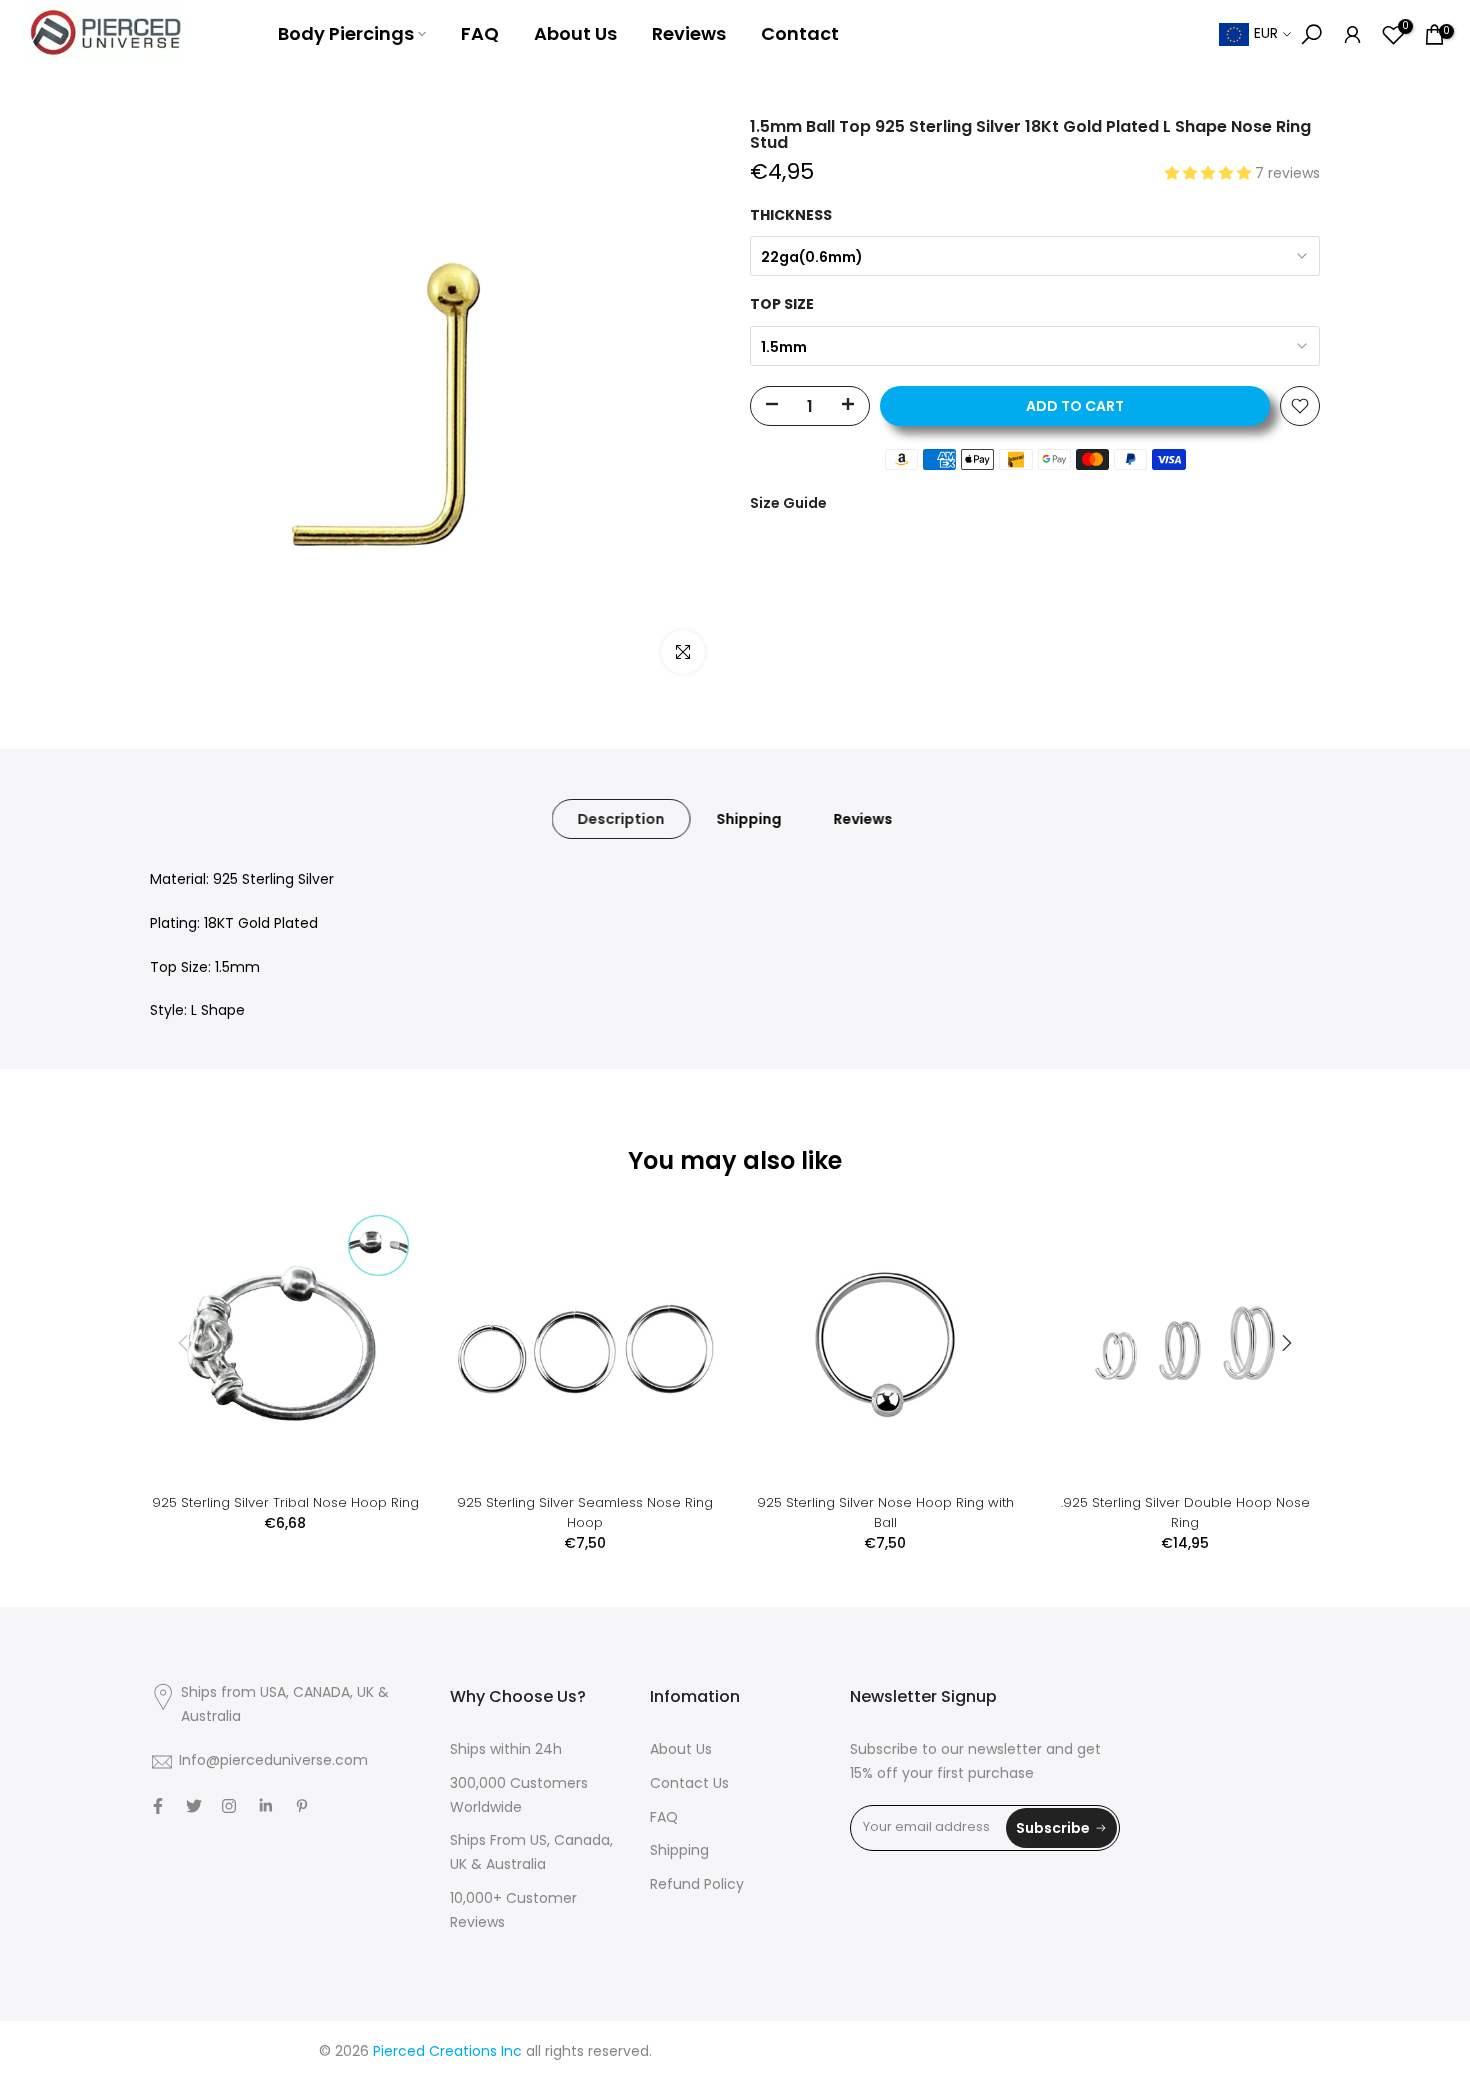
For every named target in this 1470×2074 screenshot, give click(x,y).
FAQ (480, 33)
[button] (1210, 174)
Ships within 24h (506, 1750)
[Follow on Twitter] (194, 1806)
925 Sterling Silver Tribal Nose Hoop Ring (285, 1502)
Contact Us (689, 1784)
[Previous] (185, 1343)
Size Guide (788, 503)
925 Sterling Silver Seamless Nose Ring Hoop (585, 1512)
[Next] (1285, 1343)
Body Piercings (346, 33)
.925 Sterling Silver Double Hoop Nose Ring (1185, 1512)
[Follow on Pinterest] (302, 1806)
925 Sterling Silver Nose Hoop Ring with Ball (885, 1512)
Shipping (749, 819)
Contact (800, 33)
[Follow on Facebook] (158, 1806)
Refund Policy (697, 1885)
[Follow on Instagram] (229, 1806)
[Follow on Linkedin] (265, 1806)
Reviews (689, 33)
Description (621, 819)
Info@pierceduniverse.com (273, 1761)
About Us (575, 33)
